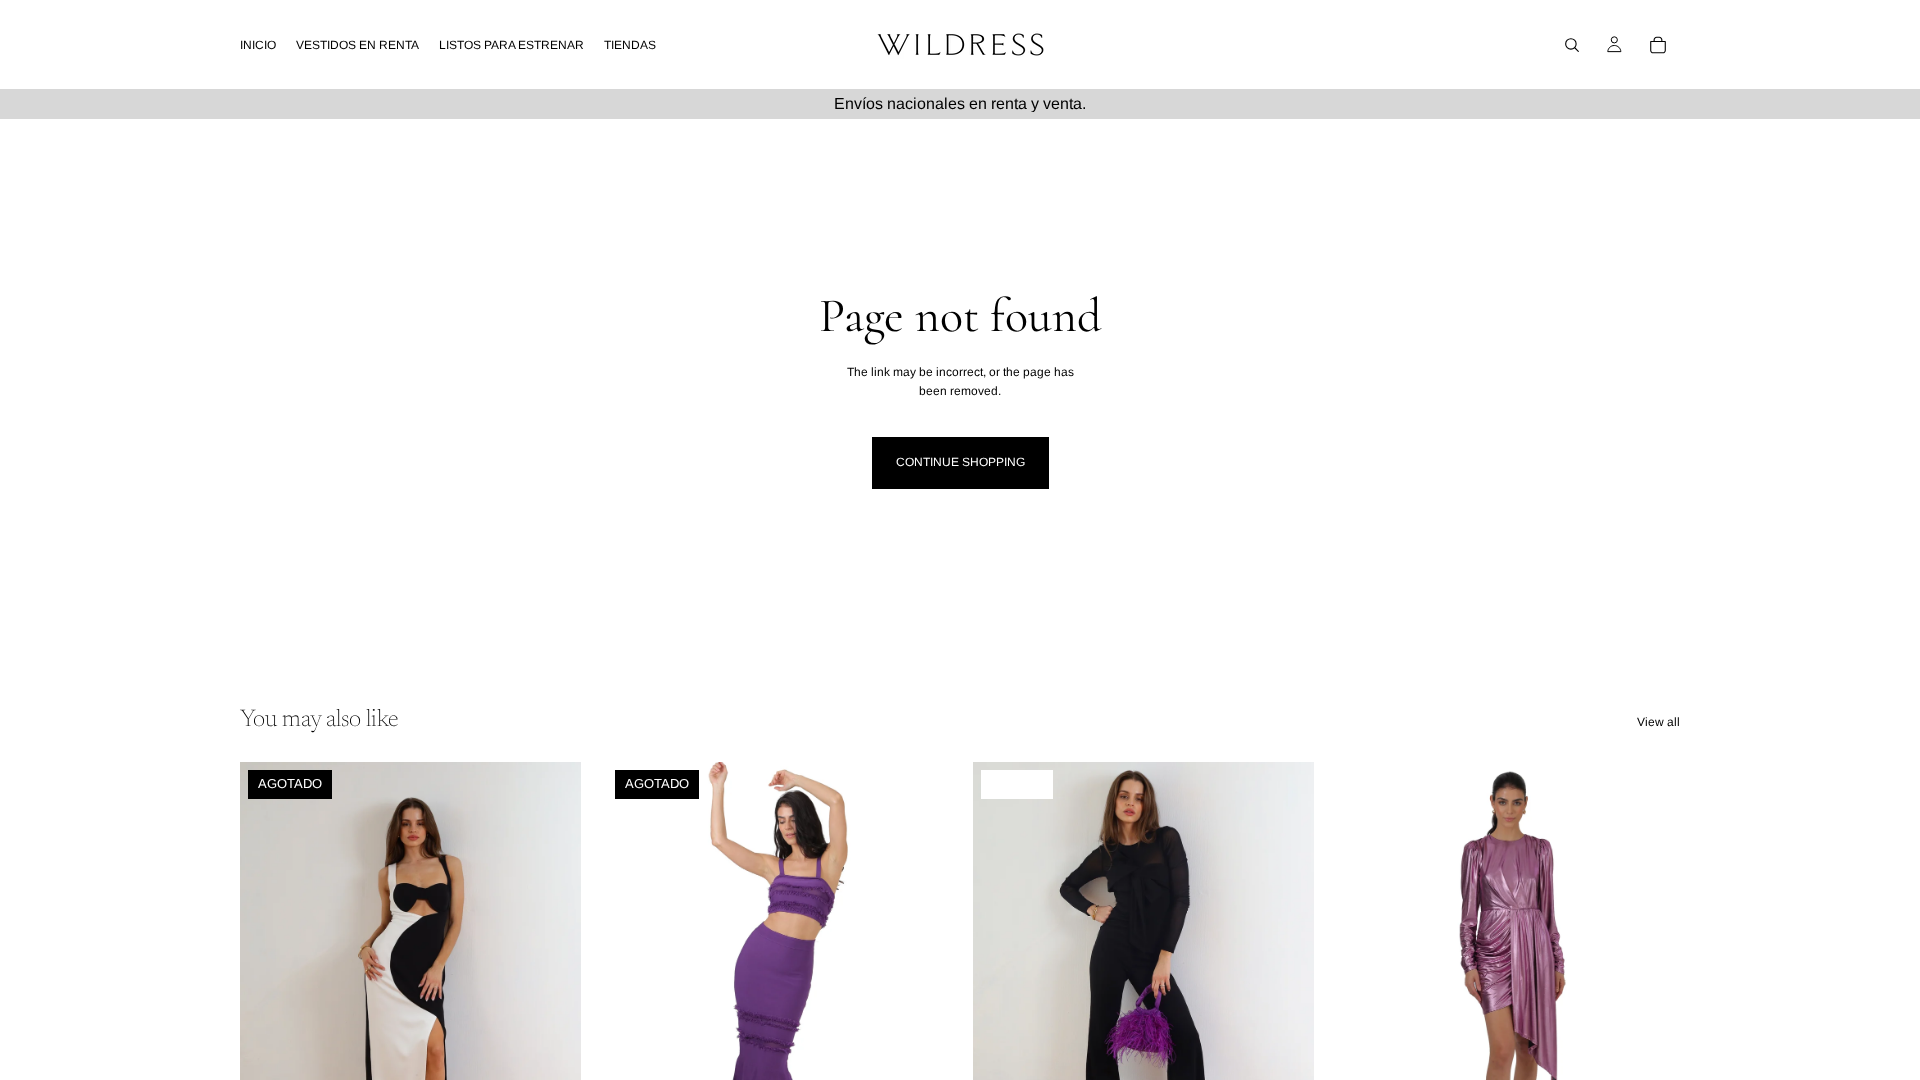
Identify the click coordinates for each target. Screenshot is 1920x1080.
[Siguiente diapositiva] (551, 975)
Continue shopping (960, 462)
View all (1658, 722)
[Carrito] (1658, 45)
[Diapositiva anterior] (270, 975)
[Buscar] (1572, 45)
